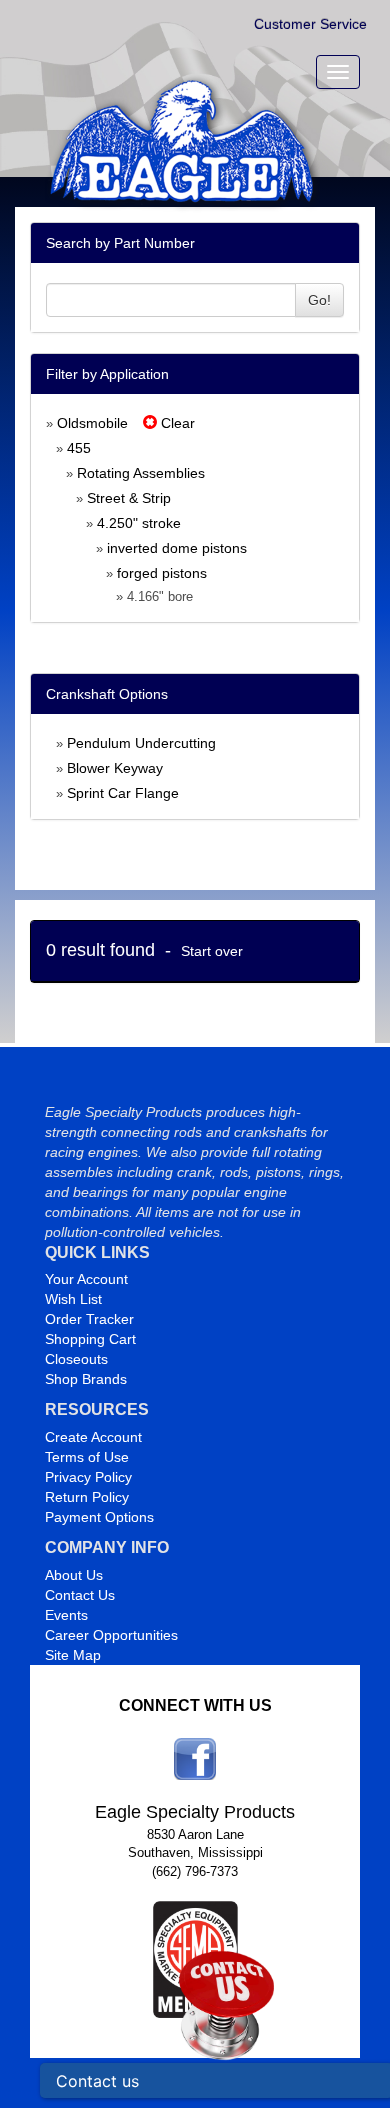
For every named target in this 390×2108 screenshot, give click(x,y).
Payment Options (99, 1517)
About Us (74, 1575)
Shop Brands (86, 1379)
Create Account (93, 1437)
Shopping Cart (90, 1339)
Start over (212, 951)
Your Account (86, 1279)
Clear (176, 423)
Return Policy (87, 1497)
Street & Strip (129, 498)
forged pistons (162, 573)
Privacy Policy (88, 1477)
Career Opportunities (111, 1635)
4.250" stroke (139, 523)
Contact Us (80, 1595)
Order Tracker (89, 1319)
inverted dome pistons (177, 548)
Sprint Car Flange (123, 793)
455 (79, 448)
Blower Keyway (115, 768)
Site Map (73, 1655)
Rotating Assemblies (141, 473)
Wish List (73, 1299)
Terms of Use (87, 1457)
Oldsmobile (92, 423)
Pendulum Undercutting (141, 743)
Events (66, 1615)
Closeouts (76, 1359)
